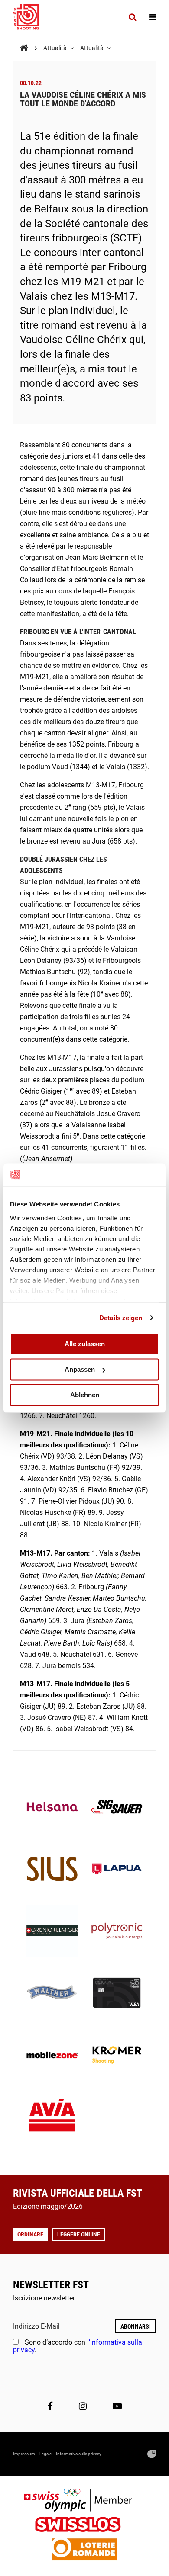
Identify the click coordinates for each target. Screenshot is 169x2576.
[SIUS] (52, 1870)
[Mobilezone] (52, 2056)
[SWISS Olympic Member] (84, 2501)
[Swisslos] (85, 2526)
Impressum (24, 2454)
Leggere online (79, 2234)
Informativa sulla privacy (79, 2454)
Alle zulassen (85, 1344)
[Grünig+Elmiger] (52, 1932)
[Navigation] (153, 17)
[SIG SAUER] (117, 1808)
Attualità (56, 48)
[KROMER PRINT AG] (117, 2056)
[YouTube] (117, 2406)
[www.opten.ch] (152, 2454)
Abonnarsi (136, 2326)
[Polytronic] (117, 1932)
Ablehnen (85, 1395)
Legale (45, 2454)
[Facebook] (50, 2406)
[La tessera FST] (117, 1994)
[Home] (24, 48)
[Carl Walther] (52, 1994)
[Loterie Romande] (84, 2550)
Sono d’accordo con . (78, 2346)
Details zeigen (121, 1318)
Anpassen (80, 1369)
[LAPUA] (117, 1870)
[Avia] (52, 2118)
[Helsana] (52, 1808)
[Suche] (132, 17)
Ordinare (30, 2234)
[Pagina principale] (30, 17)
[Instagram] (83, 2406)
